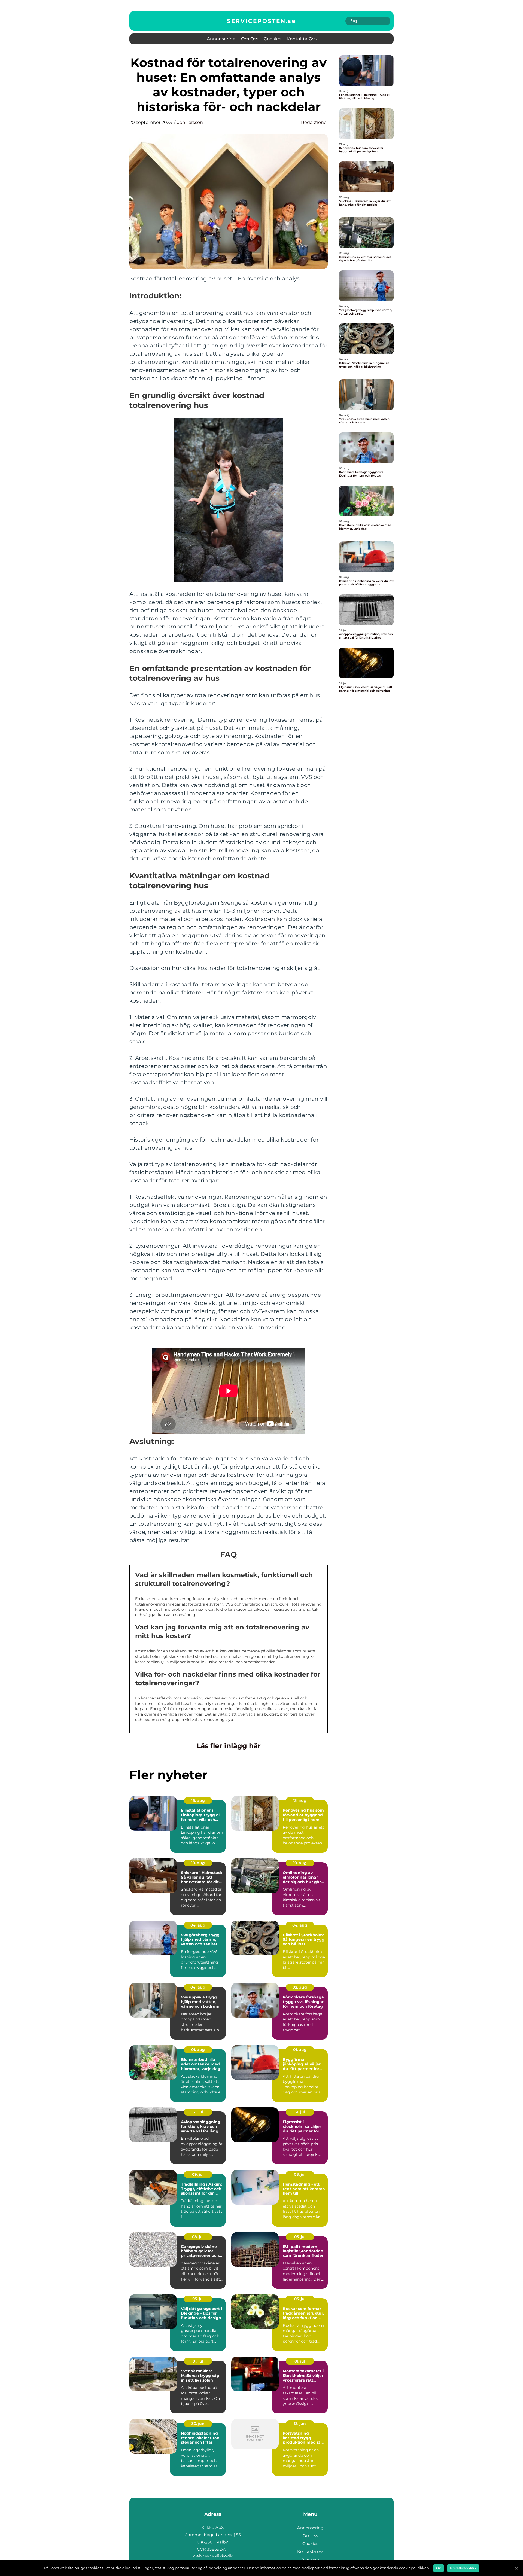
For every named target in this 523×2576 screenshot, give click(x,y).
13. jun (300, 2424)
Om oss (250, 39)
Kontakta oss (302, 39)
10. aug (198, 1863)
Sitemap (310, 2559)
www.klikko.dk (218, 2556)
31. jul (198, 2112)
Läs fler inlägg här (229, 1746)
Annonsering (221, 39)
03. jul (300, 2299)
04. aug (198, 1925)
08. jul (300, 2174)
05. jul (300, 2237)
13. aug (300, 1800)
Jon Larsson (190, 122)
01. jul (198, 2361)
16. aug (198, 1800)
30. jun (198, 2424)
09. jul (198, 2174)
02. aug (300, 1987)
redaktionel (314, 122)
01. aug (198, 2050)
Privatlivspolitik (463, 2568)
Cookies (272, 39)
